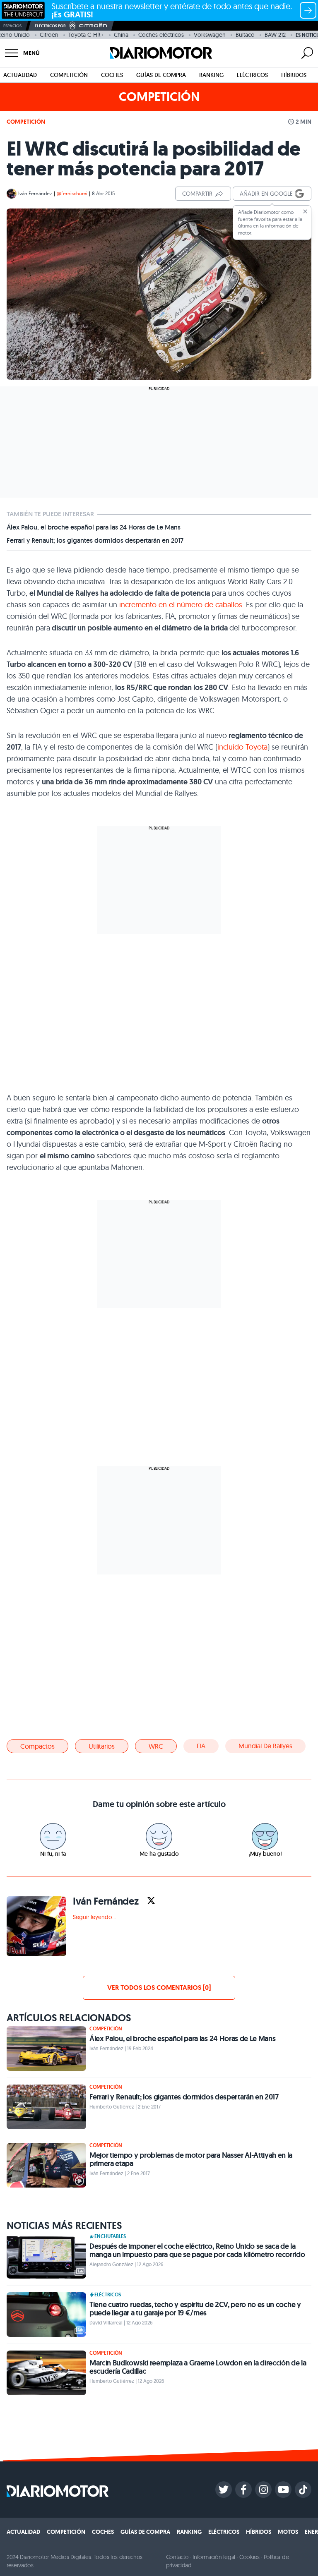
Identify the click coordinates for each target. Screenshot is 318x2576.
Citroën (49, 35)
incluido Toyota (242, 747)
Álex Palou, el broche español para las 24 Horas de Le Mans (94, 527)
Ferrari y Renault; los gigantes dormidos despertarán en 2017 (95, 541)
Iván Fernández (35, 193)
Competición (69, 75)
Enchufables (110, 2236)
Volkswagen (210, 35)
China (121, 35)
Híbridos (294, 75)
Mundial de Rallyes (265, 1746)
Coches (112, 75)
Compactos (37, 1746)
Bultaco (245, 35)
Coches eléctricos (161, 35)
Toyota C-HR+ (86, 35)
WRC (156, 1746)
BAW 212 (275, 35)
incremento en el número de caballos (181, 605)
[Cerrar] (305, 211)
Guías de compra (161, 75)
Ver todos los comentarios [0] (159, 1988)
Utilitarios (102, 1746)
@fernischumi (72, 193)
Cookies (249, 2557)
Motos (288, 2532)
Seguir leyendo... (94, 1917)
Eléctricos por (50, 26)
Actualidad (20, 75)
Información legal (214, 2557)
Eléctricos (252, 75)
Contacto (177, 2557)
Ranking (211, 75)
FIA (201, 1746)
